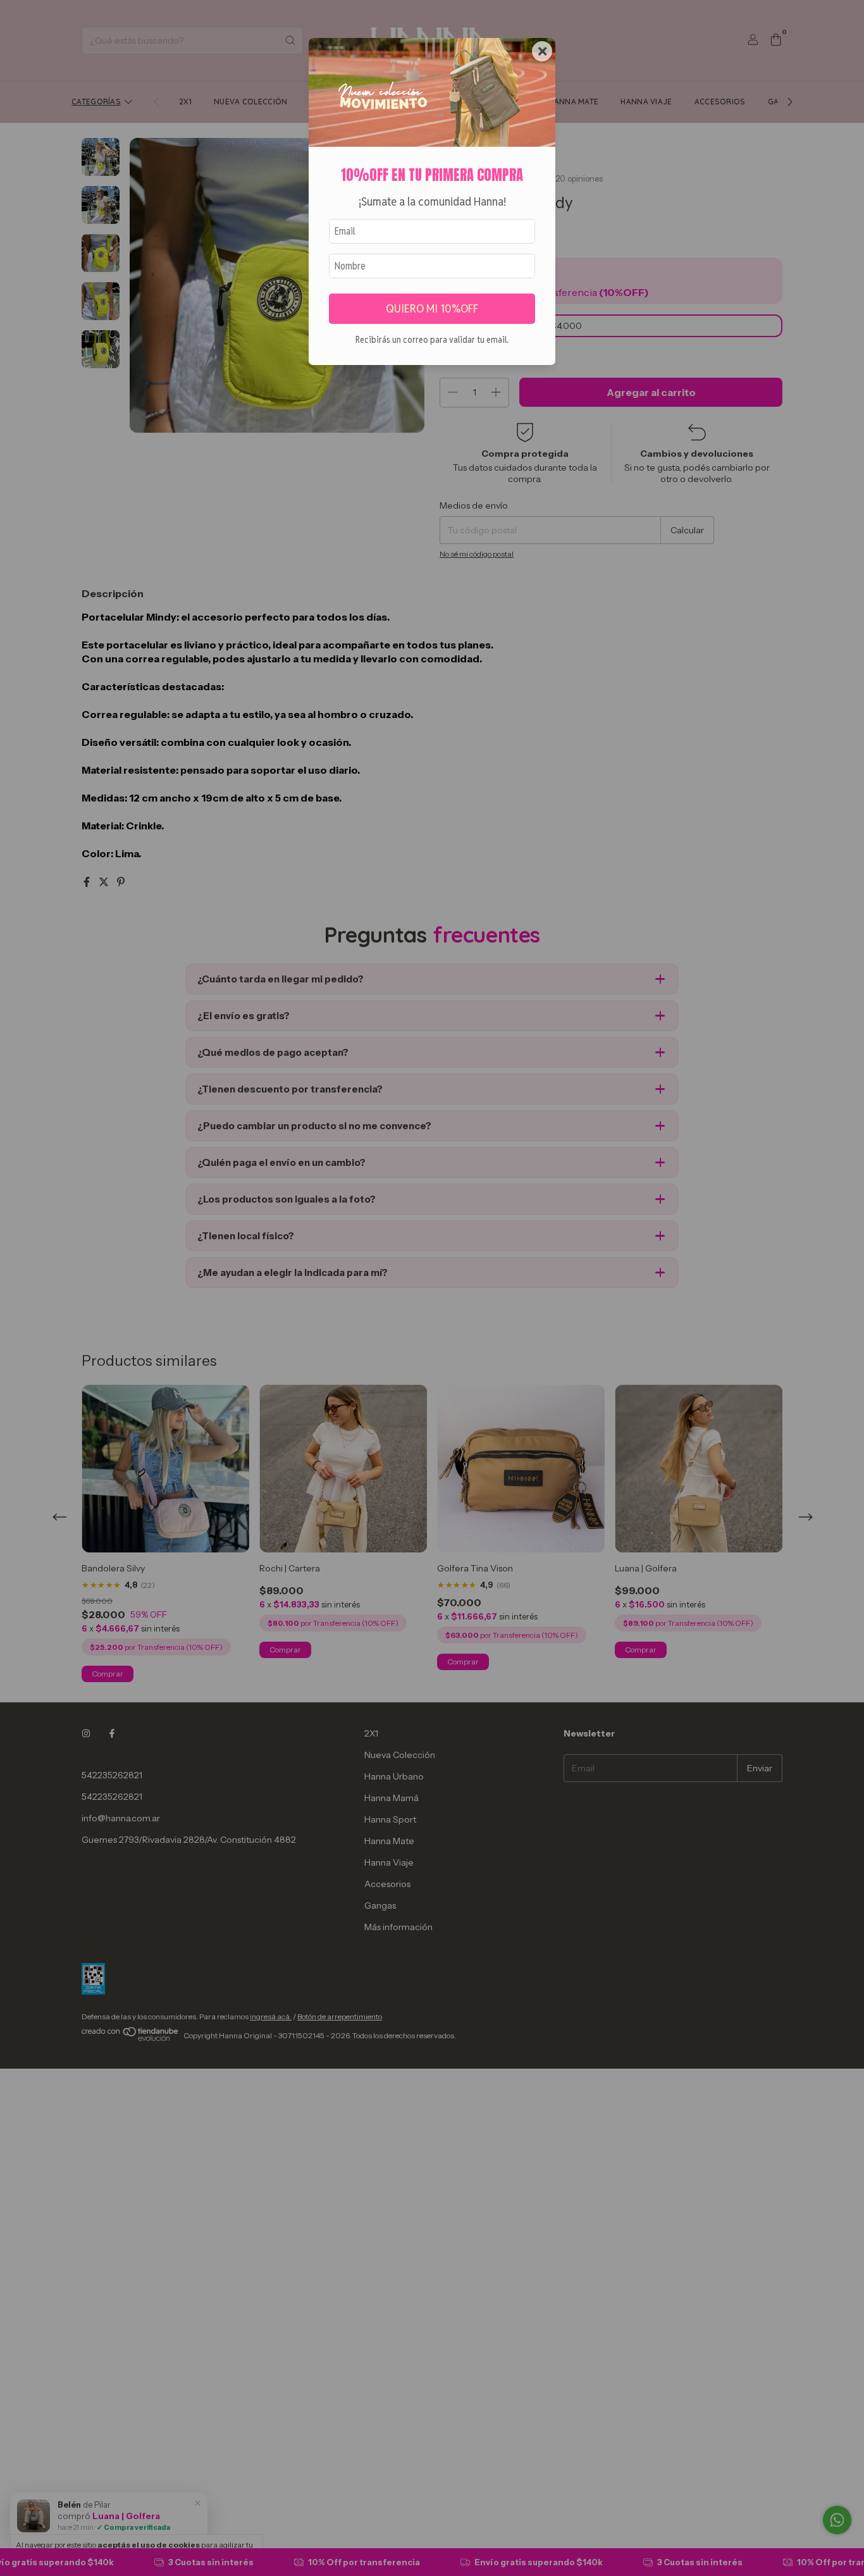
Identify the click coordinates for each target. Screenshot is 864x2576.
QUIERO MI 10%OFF (432, 308)
